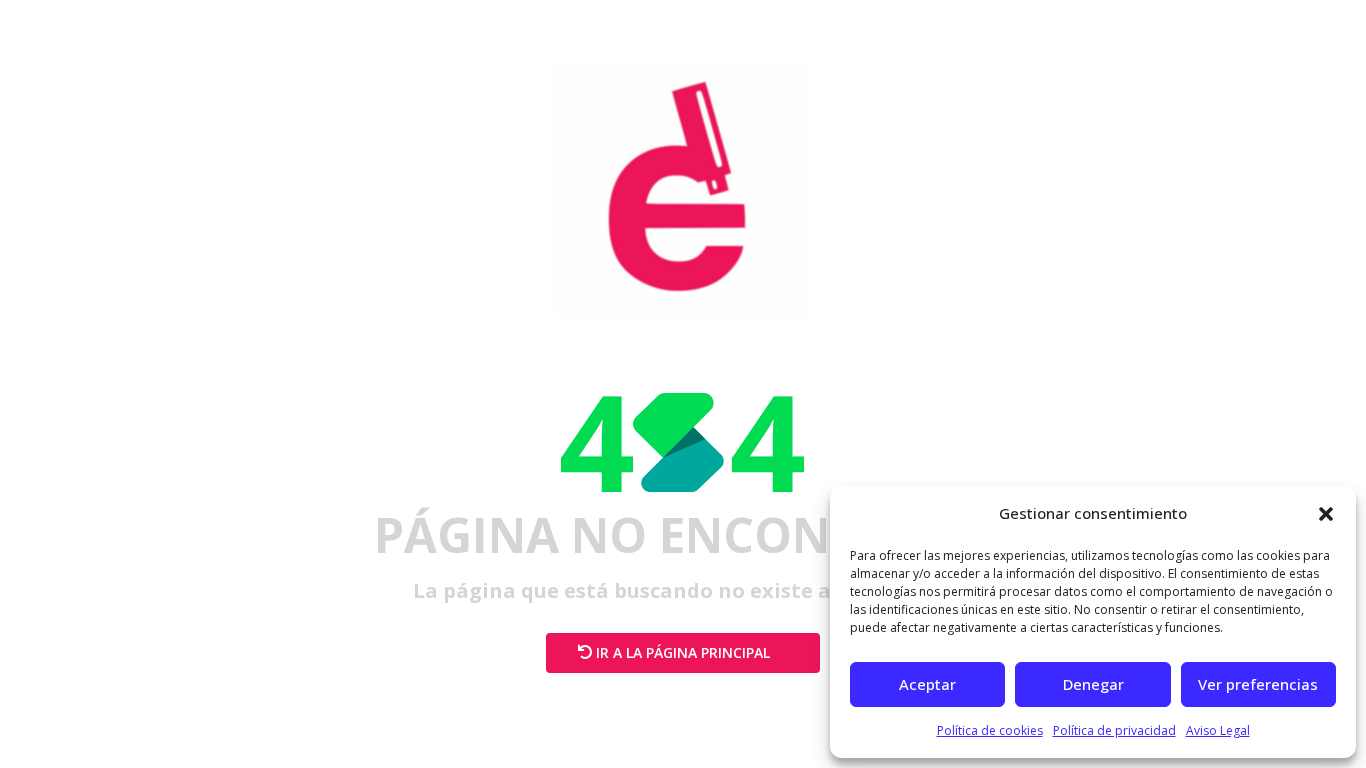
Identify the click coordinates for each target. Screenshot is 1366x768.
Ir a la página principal (683, 652)
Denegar (1093, 684)
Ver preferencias (1258, 684)
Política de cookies (990, 730)
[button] (1326, 514)
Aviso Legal (1218, 730)
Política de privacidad (1114, 730)
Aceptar (927, 684)
